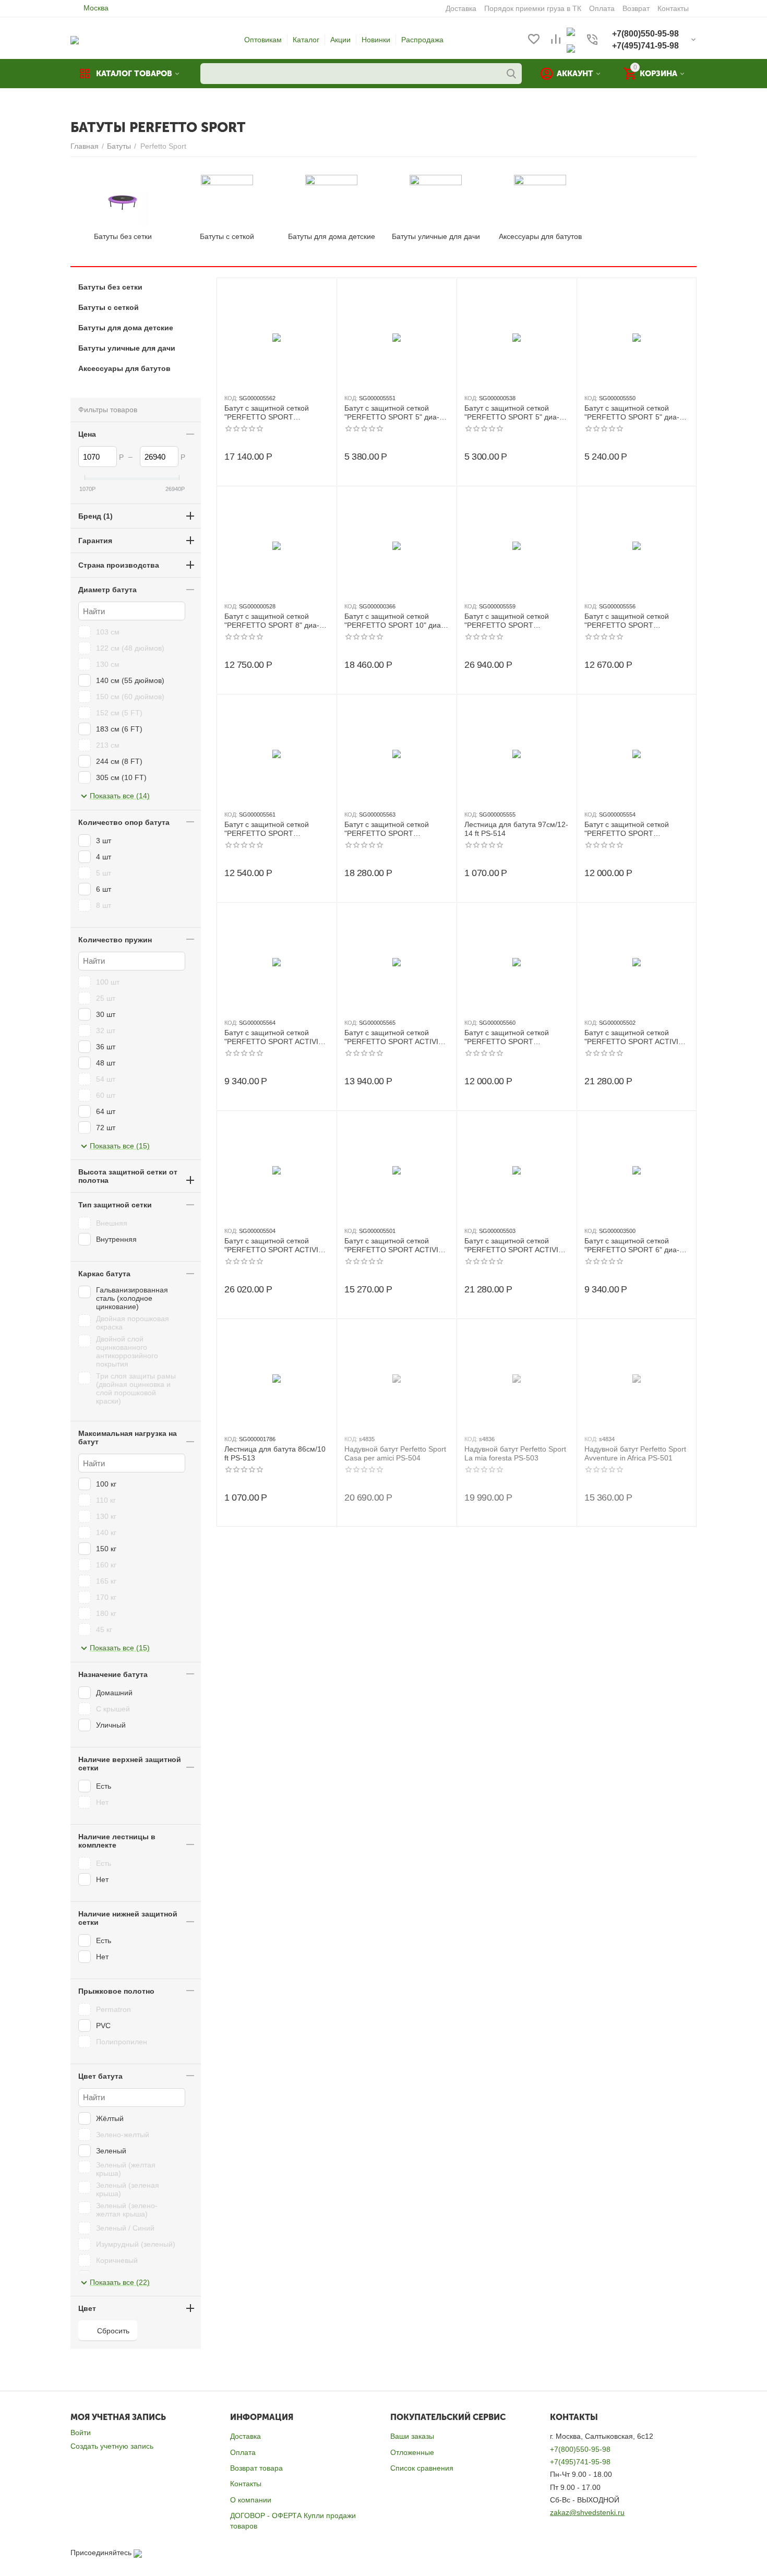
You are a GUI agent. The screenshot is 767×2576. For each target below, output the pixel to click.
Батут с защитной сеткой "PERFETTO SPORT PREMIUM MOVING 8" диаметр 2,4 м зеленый (631, 621)
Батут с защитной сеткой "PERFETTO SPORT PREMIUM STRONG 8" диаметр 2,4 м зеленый (271, 829)
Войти (81, 2433)
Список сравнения (422, 2468)
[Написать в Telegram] (571, 48)
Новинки (376, 40)
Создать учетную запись (112, 2446)
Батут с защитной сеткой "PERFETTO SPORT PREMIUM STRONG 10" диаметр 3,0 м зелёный (273, 413)
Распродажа (422, 40)
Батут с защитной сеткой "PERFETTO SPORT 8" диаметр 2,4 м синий (272, 621)
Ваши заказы (412, 2436)
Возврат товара (256, 2468)
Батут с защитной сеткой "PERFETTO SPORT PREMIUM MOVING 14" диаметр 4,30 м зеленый (513, 621)
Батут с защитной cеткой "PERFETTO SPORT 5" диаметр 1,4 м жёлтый (392, 413)
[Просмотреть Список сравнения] (556, 40)
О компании (251, 2500)
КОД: (231, 398)
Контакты (246, 2484)
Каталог (306, 40)
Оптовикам (263, 40)
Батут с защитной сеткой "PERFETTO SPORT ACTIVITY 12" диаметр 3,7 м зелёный (636, 1037)
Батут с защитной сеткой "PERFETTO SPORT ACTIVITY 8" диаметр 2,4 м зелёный (396, 1037)
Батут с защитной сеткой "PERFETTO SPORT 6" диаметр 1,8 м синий (632, 1245)
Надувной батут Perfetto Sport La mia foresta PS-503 (515, 1453)
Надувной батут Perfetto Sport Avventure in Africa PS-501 (635, 1453)
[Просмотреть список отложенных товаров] (534, 40)
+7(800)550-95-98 (580, 2449)
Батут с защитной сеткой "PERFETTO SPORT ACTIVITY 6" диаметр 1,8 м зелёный (276, 1037)
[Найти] (511, 74)
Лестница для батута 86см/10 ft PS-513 (275, 1453)
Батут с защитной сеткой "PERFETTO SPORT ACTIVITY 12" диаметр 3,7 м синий (516, 1245)
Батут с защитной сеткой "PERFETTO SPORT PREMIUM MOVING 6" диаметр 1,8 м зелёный (631, 829)
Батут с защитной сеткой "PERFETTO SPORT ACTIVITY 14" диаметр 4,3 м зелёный (276, 1245)
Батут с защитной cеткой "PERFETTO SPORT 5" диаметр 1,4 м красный (512, 413)
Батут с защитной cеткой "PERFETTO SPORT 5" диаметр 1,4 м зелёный (632, 413)
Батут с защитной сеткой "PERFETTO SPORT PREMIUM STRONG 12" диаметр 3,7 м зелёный (393, 829)
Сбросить (113, 2331)
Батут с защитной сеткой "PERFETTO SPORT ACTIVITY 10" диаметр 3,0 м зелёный (396, 1245)
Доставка (245, 2436)
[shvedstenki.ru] (75, 40)
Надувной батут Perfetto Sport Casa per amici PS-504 (395, 1453)
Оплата (243, 2452)
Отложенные (412, 2452)
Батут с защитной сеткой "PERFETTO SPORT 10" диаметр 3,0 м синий (394, 621)
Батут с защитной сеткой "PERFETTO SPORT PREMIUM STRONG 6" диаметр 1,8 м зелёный (511, 1037)
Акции (340, 40)
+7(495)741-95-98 (580, 2462)
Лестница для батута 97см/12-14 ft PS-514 (516, 829)
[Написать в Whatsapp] (571, 31)
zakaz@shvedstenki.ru (587, 2512)
